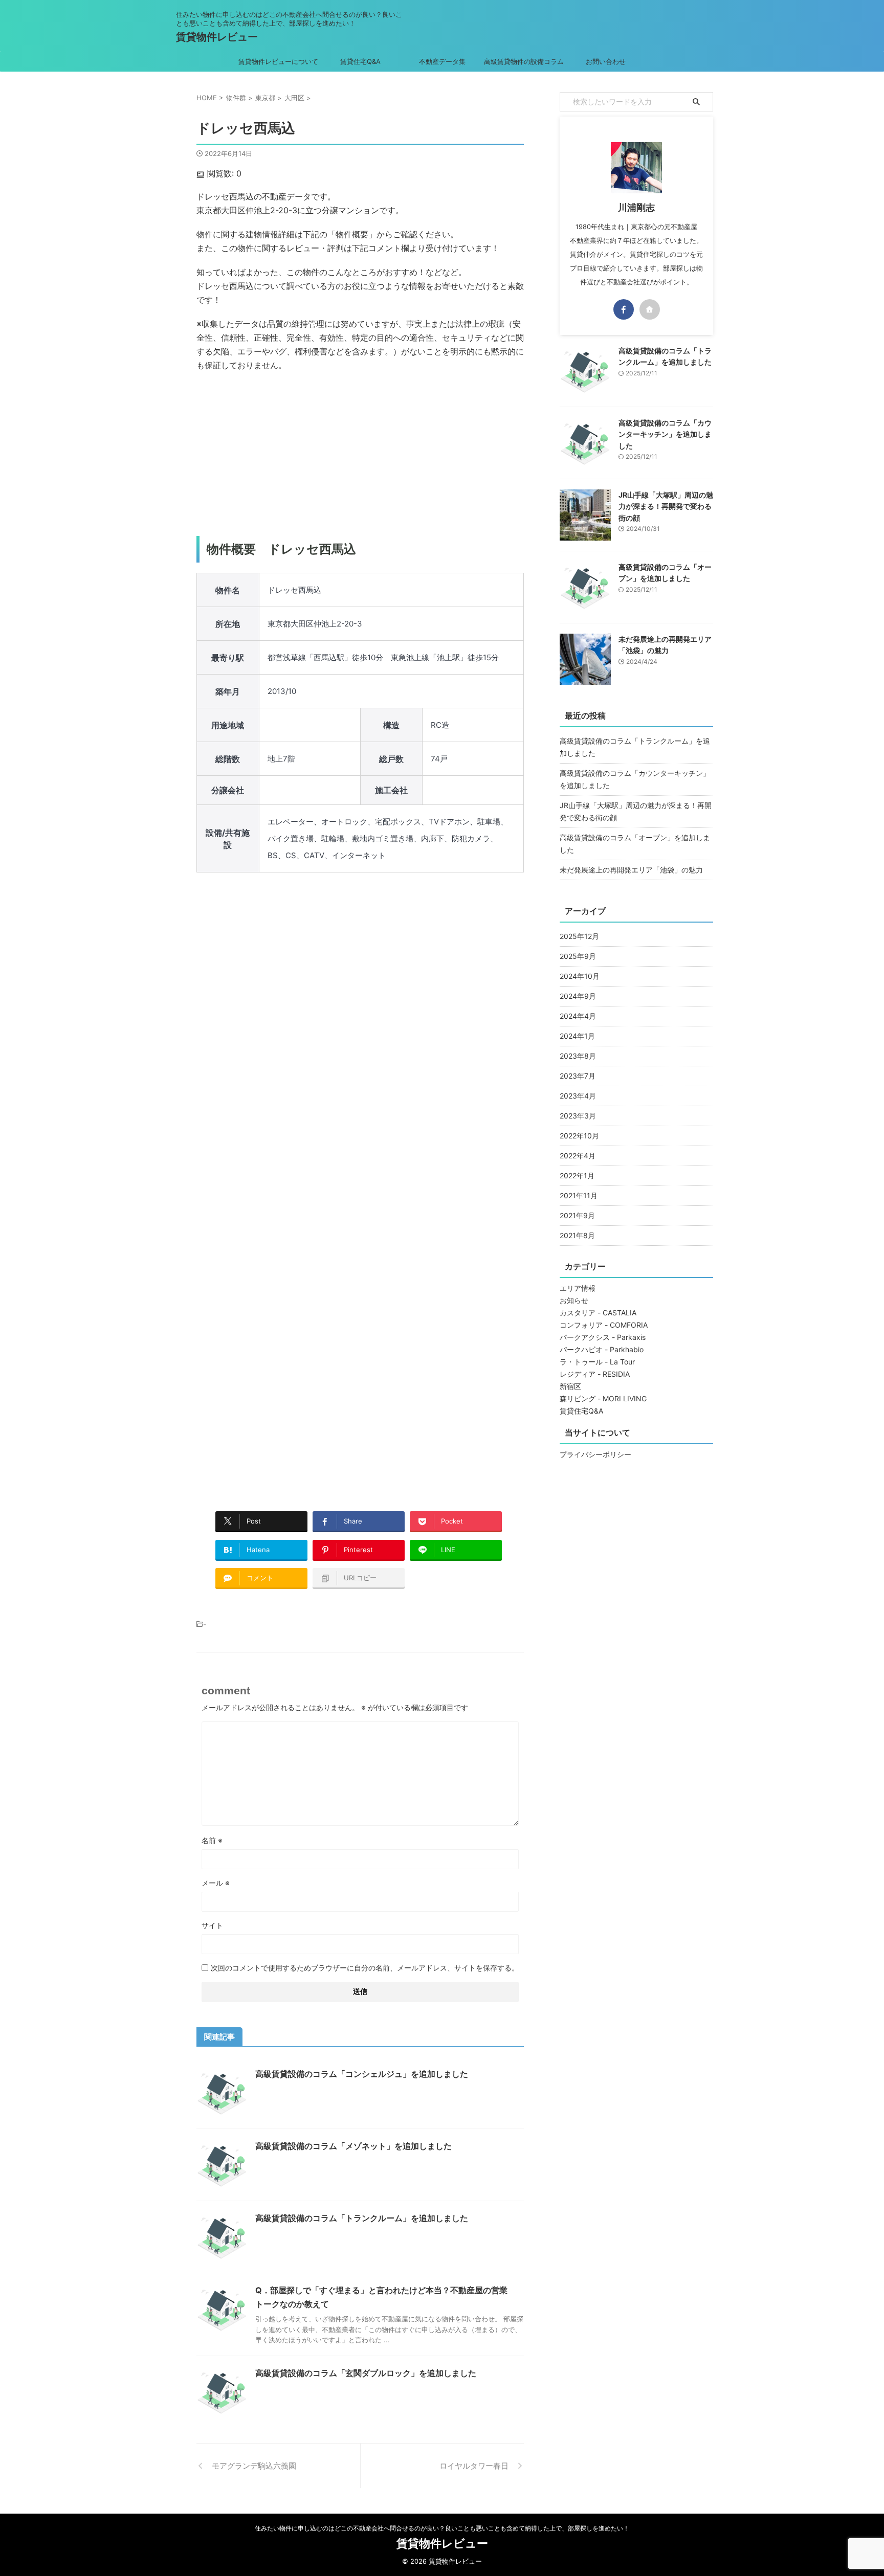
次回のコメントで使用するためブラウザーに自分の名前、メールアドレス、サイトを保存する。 (365, 1968)
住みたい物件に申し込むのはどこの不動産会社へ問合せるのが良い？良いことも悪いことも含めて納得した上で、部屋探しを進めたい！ (442, 2528)
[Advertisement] (360, 454)
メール (216, 1883)
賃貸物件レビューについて (278, 61)
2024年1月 (577, 1036)
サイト (212, 1925)
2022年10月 (579, 1136)
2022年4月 (578, 1156)
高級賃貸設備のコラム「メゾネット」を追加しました (353, 2146)
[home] (650, 309)
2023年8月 (578, 1056)
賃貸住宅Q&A (360, 61)
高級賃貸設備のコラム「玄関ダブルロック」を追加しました (366, 2373)
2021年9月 (577, 1215)
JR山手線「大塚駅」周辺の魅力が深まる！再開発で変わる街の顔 (666, 506)
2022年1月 (577, 1175)
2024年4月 (578, 1016)
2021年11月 (579, 1195)
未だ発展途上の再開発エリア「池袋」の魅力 (631, 870)
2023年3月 (578, 1116)
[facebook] (624, 309)
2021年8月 (577, 1235)
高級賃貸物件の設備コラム (524, 61)
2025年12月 (579, 936)
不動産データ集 (442, 61)
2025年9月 (578, 956)
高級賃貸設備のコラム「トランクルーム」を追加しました (362, 2218)
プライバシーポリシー (595, 1454)
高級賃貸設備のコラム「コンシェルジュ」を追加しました (362, 2074)
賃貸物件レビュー (217, 37)
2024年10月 (580, 976)
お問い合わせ (606, 61)
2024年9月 (578, 996)
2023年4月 (578, 1096)
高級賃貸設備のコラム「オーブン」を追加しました (635, 844)
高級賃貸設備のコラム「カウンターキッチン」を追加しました (665, 434)
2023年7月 (578, 1076)
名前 (212, 1840)
